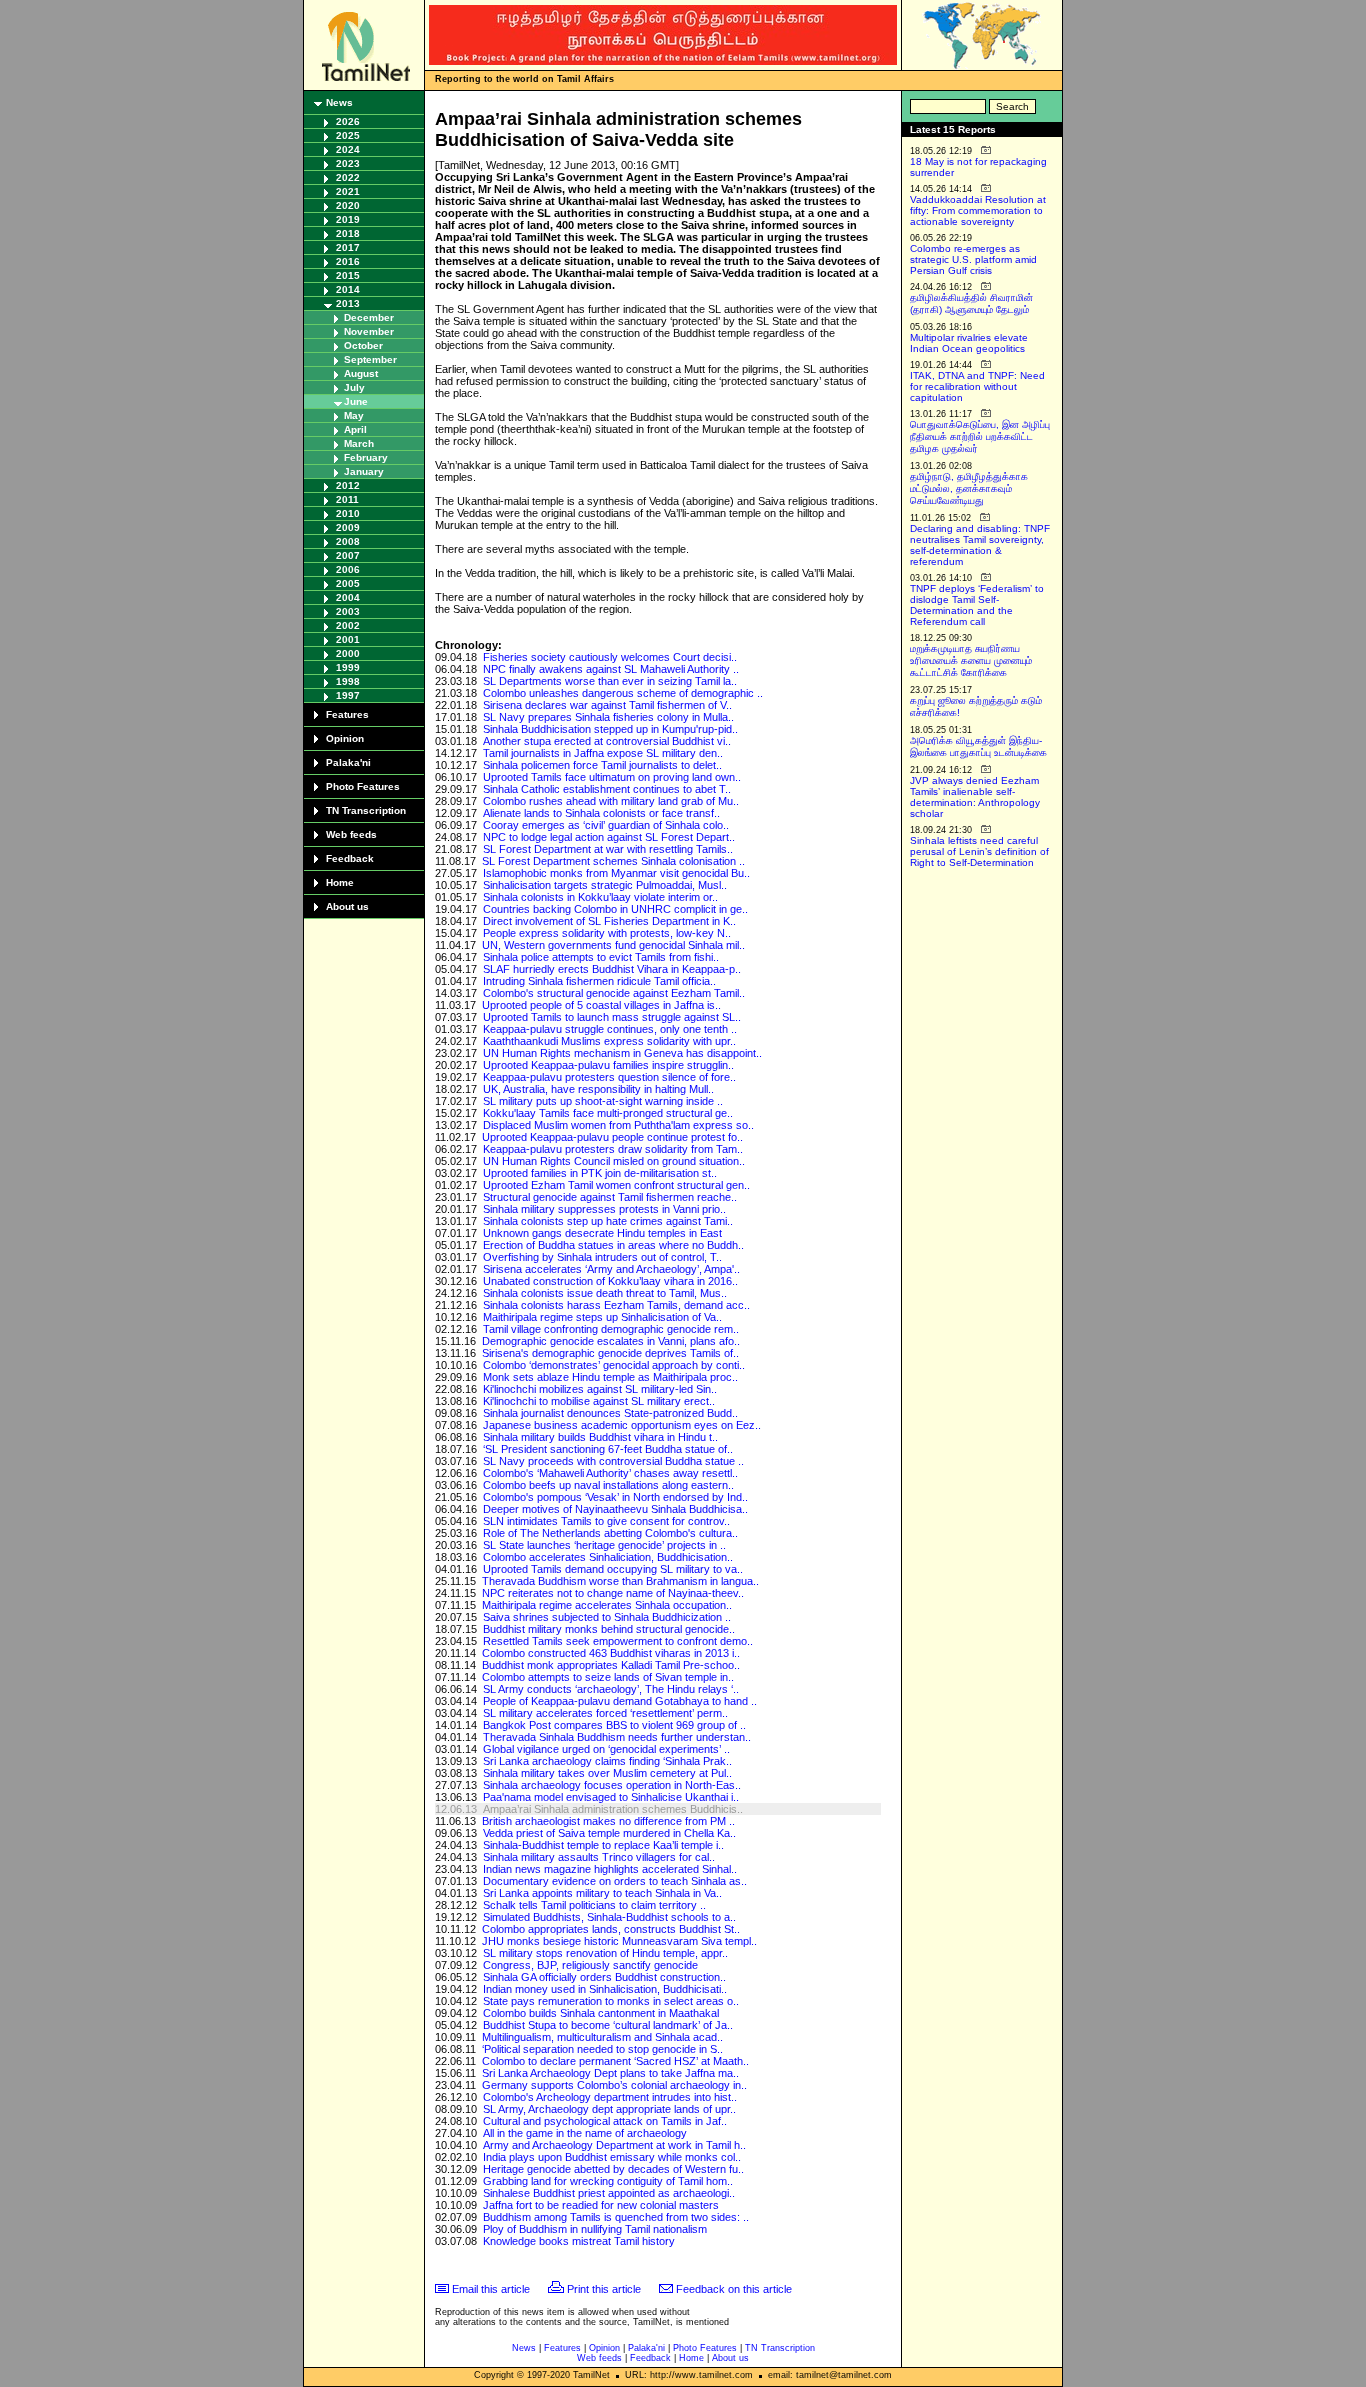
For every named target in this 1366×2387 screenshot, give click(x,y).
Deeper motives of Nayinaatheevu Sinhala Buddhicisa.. (615, 1509)
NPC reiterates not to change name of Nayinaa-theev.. (613, 1593)
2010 (348, 513)
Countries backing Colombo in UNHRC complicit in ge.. (615, 909)
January (364, 471)
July (354, 387)
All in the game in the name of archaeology (585, 2133)
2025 (348, 135)
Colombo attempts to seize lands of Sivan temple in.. (608, 1677)
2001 (348, 639)
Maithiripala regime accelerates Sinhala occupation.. (607, 1605)
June (356, 401)
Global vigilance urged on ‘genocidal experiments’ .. (606, 1749)
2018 (348, 233)
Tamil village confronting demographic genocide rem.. (611, 1329)
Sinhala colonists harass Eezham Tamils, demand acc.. (616, 1305)
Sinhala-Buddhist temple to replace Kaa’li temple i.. (603, 1845)
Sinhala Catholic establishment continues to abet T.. (607, 789)
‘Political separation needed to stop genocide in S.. (602, 2049)
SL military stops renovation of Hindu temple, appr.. (605, 1953)
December (369, 317)
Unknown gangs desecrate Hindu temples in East (602, 1233)
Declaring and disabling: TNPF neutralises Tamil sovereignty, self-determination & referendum (980, 545)
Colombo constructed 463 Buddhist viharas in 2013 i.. (611, 1653)
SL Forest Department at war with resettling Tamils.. (608, 849)
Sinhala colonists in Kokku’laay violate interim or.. (600, 897)
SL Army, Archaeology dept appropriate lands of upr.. (609, 2109)
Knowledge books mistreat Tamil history (579, 2241)
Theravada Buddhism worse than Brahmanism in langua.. (620, 1581)
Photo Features (363, 786)
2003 (348, 611)
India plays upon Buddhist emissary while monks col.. (612, 2157)
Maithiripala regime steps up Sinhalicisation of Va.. (602, 1317)
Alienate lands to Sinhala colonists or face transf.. (601, 813)
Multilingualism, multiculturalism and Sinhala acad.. (602, 2037)
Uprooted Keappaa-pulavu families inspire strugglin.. (608, 1065)
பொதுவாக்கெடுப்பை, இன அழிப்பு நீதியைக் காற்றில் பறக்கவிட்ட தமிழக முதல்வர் (980, 436)
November (369, 331)
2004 (348, 597)
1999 (348, 667)
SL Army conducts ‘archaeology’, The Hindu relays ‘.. (611, 1689)
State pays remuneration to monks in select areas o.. (611, 2001)
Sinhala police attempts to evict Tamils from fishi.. (601, 957)
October (363, 345)
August (361, 373)
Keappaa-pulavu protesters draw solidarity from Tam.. (613, 1149)
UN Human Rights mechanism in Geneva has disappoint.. (622, 1053)
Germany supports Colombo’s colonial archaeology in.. (614, 2085)
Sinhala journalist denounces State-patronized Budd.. (610, 1413)
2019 (348, 219)
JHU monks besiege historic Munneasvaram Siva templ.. (619, 1941)
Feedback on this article (734, 2289)
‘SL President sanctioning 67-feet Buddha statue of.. (608, 1449)
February (366, 457)
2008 (348, 541)
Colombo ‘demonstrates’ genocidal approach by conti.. (614, 1365)
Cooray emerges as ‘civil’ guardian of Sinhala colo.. (606, 825)
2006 (348, 569)
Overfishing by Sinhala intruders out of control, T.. (602, 1257)
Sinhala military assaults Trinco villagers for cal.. (599, 1857)
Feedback (350, 858)
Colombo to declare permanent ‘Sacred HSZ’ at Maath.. (615, 2061)
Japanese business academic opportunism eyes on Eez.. (622, 1425)
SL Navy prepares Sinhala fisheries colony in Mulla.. (608, 717)
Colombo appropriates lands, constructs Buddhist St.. (611, 1929)
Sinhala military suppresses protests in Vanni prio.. (604, 1209)
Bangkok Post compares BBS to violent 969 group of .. (614, 1725)
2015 (348, 275)
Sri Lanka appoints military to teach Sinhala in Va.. (602, 1893)
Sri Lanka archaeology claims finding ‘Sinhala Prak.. (607, 1761)
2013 (348, 303)
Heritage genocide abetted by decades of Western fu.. (613, 2169)
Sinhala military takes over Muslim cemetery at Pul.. (607, 1773)
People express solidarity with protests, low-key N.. (607, 933)
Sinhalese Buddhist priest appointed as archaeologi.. (609, 2193)
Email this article (491, 2289)
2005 (348, 583)
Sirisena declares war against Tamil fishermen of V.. (607, 705)
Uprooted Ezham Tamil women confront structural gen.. (616, 1185)
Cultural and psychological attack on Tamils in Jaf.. (605, 2121)
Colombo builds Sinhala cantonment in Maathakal (601, 2013)
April (355, 429)
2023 (348, 163)
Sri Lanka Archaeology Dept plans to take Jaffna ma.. (610, 2073)
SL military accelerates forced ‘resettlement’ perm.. (605, 1713)
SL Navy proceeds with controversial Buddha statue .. (613, 1461)
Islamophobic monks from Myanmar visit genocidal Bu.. (616, 873)
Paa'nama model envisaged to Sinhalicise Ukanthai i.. (611, 1797)
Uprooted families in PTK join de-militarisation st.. (600, 1173)
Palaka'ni (348, 762)
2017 (348, 247)
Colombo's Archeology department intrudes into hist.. (610, 2097)
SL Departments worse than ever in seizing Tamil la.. (610, 681)
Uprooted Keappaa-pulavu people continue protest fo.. (612, 1137)
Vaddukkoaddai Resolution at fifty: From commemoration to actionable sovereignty (978, 210)
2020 (348, 205)
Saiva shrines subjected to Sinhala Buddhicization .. (607, 1617)
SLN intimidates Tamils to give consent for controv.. (606, 1521)
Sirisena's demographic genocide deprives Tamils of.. (610, 1353)
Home (340, 882)
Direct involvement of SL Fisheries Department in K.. (609, 921)
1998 (348, 681)
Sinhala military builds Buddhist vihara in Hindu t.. (600, 1437)
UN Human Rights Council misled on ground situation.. (614, 1161)
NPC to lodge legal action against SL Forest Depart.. (609, 837)
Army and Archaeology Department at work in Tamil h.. (614, 2145)
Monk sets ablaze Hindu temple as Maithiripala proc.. (610, 1377)
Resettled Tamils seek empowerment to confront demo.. (618, 1641)
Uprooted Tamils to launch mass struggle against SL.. (612, 1017)
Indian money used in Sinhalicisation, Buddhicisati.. (605, 1989)
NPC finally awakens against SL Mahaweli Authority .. (611, 669)
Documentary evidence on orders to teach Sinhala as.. (615, 1881)
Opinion (345, 738)
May (354, 415)
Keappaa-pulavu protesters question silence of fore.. (609, 1077)
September (370, 359)
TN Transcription (366, 810)
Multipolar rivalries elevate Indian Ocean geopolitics (969, 343)
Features (347, 714)
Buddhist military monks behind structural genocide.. (609, 1629)
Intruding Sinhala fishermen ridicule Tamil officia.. (599, 981)
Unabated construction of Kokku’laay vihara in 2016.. (610, 1281)
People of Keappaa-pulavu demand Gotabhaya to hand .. (620, 1701)
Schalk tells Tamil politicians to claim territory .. (594, 1905)
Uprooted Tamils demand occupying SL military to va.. (613, 1569)
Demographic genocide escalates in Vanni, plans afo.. (611, 1341)
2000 (348, 653)
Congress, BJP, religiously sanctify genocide (590, 1965)
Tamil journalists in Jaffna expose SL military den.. (603, 753)
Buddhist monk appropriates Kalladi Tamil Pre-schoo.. (611, 1665)
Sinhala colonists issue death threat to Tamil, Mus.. (605, 1293)
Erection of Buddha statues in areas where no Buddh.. (613, 1245)
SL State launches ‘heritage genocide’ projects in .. (604, 1545)
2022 (348, 177)
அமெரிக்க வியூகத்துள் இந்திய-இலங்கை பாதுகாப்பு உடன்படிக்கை (978, 746)
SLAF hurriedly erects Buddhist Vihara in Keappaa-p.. (612, 969)
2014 (348, 289)
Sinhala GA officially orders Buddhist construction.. (604, 1977)
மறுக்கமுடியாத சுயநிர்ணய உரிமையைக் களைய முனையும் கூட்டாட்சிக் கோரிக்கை (971, 660)
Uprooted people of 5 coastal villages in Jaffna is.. (601, 1005)
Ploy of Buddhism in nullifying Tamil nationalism (595, 2229)
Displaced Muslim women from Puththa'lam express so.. (618, 1125)
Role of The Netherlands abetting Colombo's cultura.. (610, 1533)
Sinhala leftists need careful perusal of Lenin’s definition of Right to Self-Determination (979, 851)
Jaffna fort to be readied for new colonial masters (601, 2205)
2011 (347, 499)
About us (347, 906)
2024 (348, 149)
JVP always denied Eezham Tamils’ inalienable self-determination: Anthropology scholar (975, 797)
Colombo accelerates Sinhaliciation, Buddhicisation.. (608, 1557)
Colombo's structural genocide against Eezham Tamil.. (614, 993)
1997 (348, 695)
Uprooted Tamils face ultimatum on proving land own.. (612, 777)
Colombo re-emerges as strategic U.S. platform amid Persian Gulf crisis (973, 259)
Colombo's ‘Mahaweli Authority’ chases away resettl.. (610, 1473)
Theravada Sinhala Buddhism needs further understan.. (617, 1737)
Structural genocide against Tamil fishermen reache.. (610, 1197)
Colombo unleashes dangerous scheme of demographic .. (623, 693)
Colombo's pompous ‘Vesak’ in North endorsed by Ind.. (615, 1497)
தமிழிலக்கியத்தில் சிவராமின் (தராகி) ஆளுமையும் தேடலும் (971, 303)
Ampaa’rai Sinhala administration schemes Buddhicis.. (613, 1809)
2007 (348, 555)
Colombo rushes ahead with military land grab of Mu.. (611, 801)
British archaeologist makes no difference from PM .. (608, 1821)
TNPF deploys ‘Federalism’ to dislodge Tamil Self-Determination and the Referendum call (977, 605)
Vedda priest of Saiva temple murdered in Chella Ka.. (609, 1833)
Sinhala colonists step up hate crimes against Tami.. (608, 1221)
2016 (348, 261)
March (359, 443)
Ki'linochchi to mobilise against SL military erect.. (599, 1401)
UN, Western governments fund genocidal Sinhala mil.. (613, 945)
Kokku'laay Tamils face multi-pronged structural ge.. (608, 1113)
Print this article (604, 2289)
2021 (348, 191)
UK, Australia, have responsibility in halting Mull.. (598, 1089)
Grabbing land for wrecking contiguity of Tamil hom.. (608, 2181)
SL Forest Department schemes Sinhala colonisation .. (613, 861)
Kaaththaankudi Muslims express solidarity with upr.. (609, 1041)
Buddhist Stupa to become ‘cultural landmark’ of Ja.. (608, 2025)
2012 (348, 485)
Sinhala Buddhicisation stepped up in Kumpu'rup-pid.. (610, 729)
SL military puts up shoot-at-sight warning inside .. (603, 1101)
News (339, 102)
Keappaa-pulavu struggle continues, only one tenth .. (610, 1029)
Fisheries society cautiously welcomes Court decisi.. (610, 657)
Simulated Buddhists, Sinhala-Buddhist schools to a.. (609, 1917)
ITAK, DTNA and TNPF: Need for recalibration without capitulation (977, 386)
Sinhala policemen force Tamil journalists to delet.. (602, 765)
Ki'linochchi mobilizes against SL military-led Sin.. (600, 1389)
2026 (348, 121)
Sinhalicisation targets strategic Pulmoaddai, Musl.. (605, 885)
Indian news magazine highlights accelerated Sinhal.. (610, 1869)
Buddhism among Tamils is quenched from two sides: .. (616, 2217)
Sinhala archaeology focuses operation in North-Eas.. (612, 1785)
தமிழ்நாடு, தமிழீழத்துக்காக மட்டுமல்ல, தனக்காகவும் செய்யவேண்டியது (969, 488)
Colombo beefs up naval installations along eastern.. (608, 1485)
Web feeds (351, 834)
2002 (348, 625)
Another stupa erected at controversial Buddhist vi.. (607, 741)
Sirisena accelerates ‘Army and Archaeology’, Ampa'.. (611, 1269)
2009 (348, 527)
